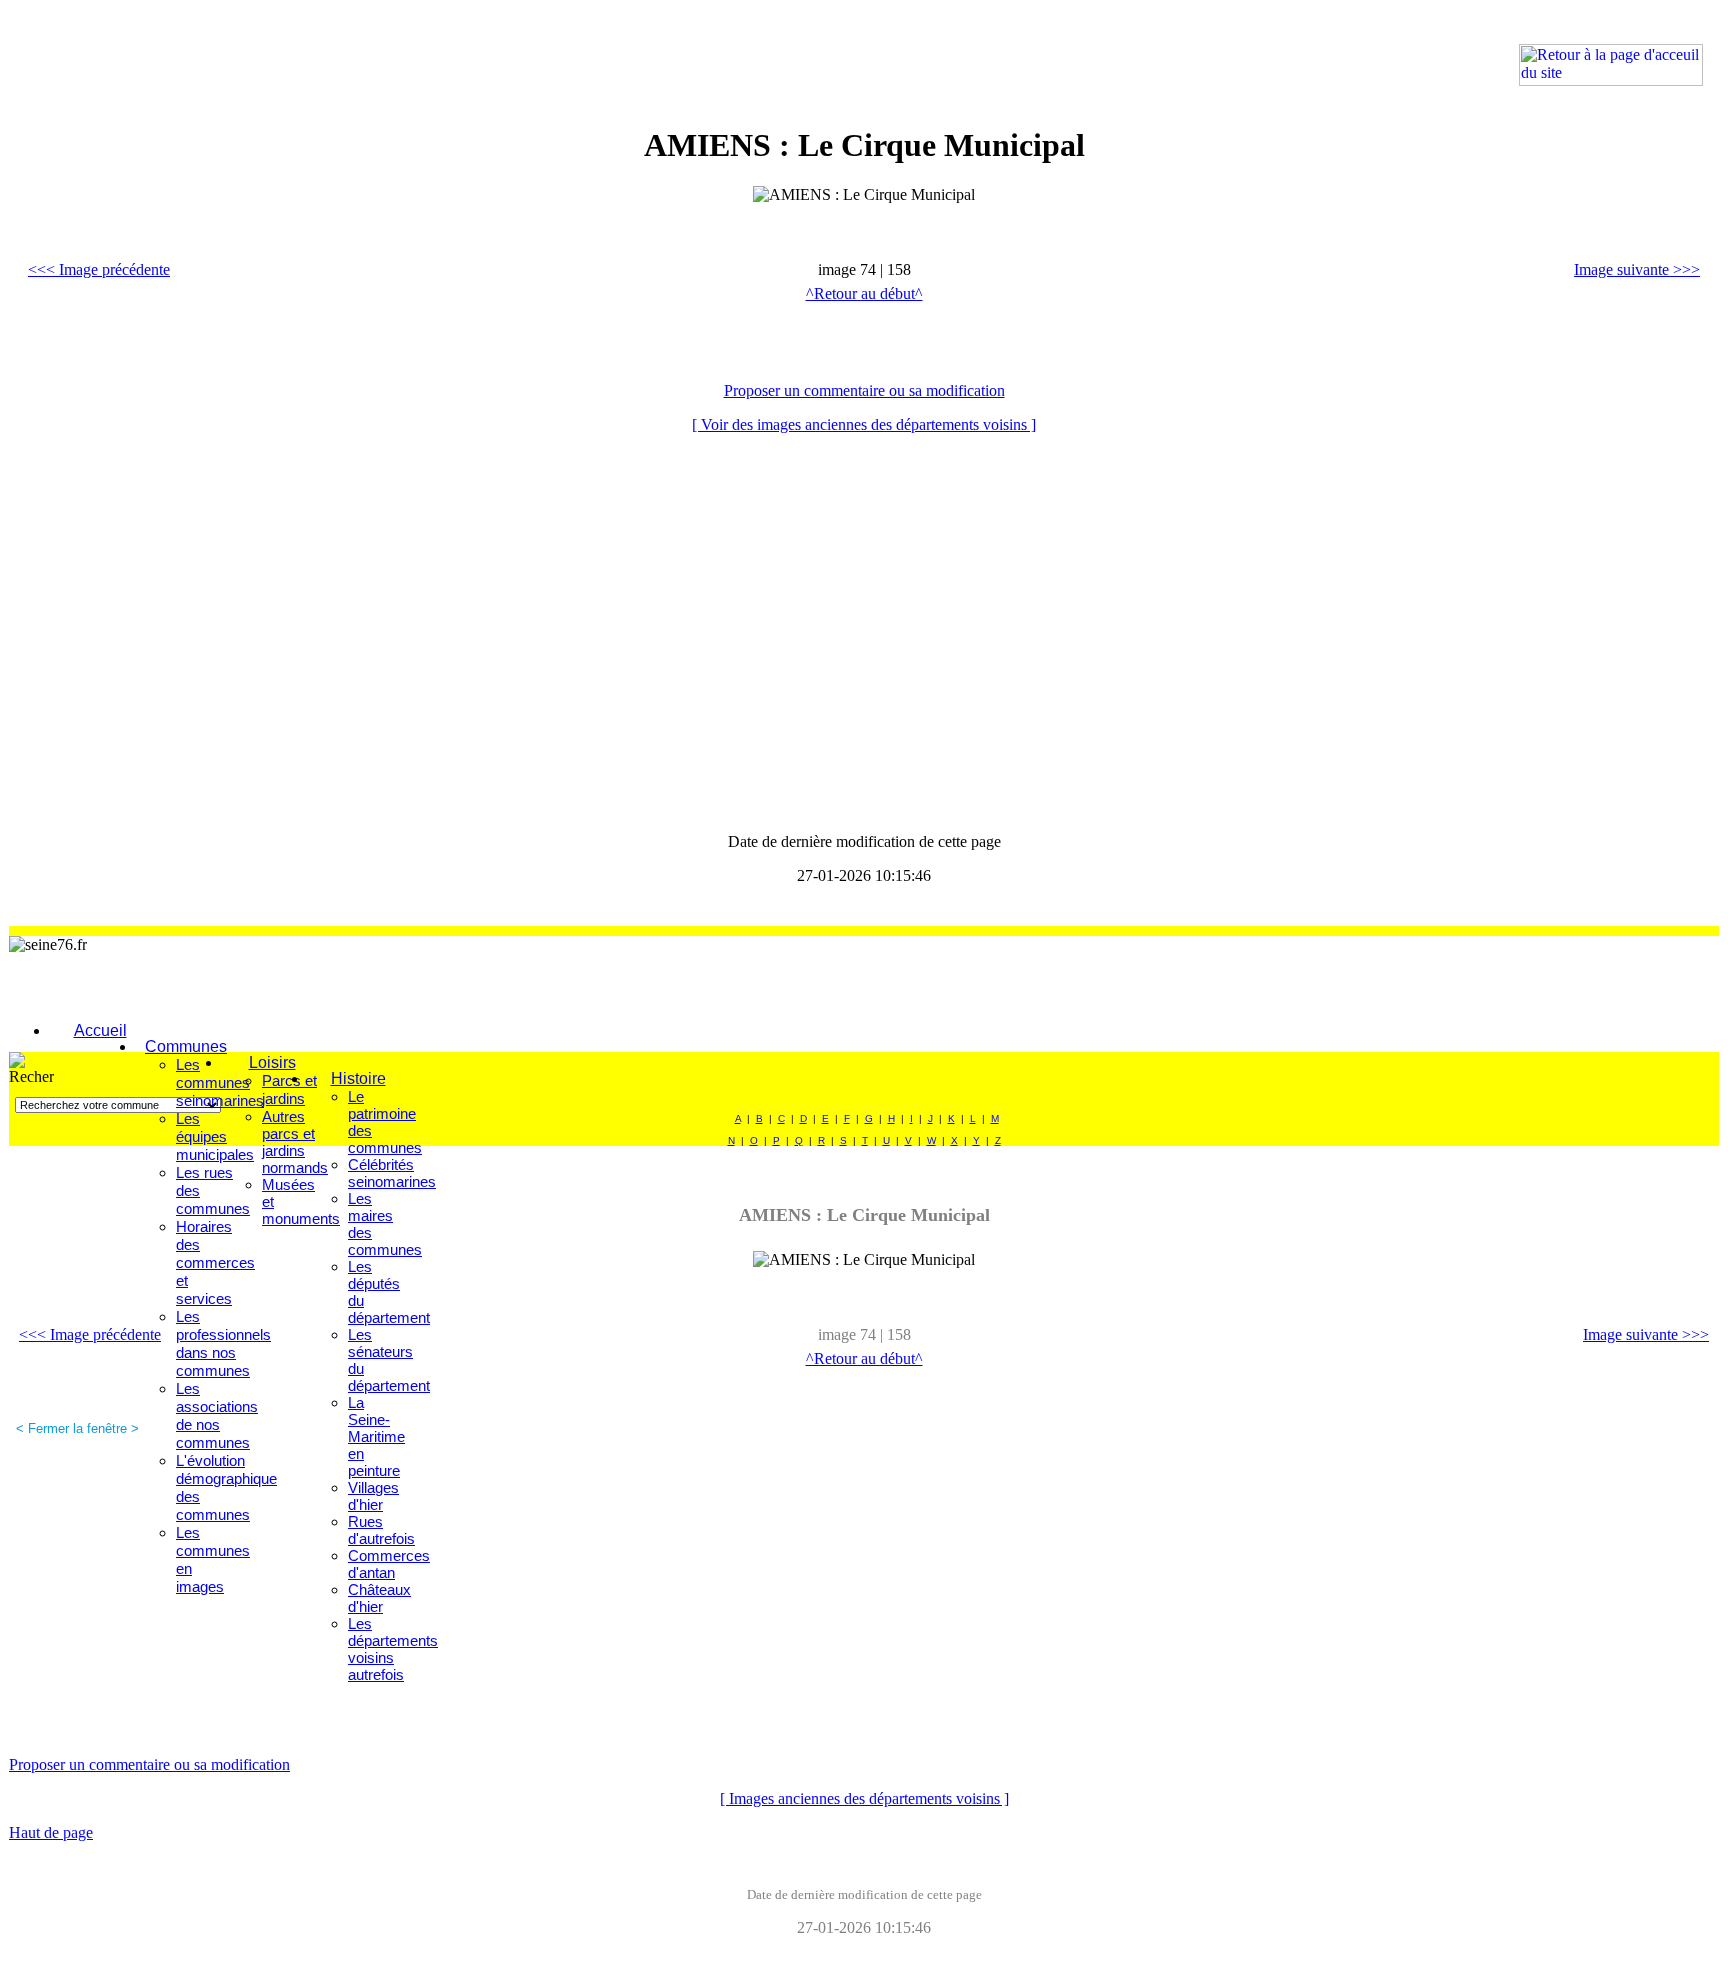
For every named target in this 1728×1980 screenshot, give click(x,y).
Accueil (100, 1030)
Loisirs (272, 1062)
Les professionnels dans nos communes (223, 1343)
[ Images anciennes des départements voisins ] (864, 1798)
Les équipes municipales (215, 1136)
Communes (186, 1046)
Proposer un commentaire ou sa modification (864, 390)
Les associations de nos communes (217, 1415)
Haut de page (51, 1832)
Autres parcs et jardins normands (295, 1142)
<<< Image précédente (99, 269)
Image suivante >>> (1637, 269)
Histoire (358, 1078)
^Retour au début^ (864, 293)
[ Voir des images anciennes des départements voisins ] (864, 424)
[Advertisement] (259, 55)
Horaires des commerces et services (215, 1262)
